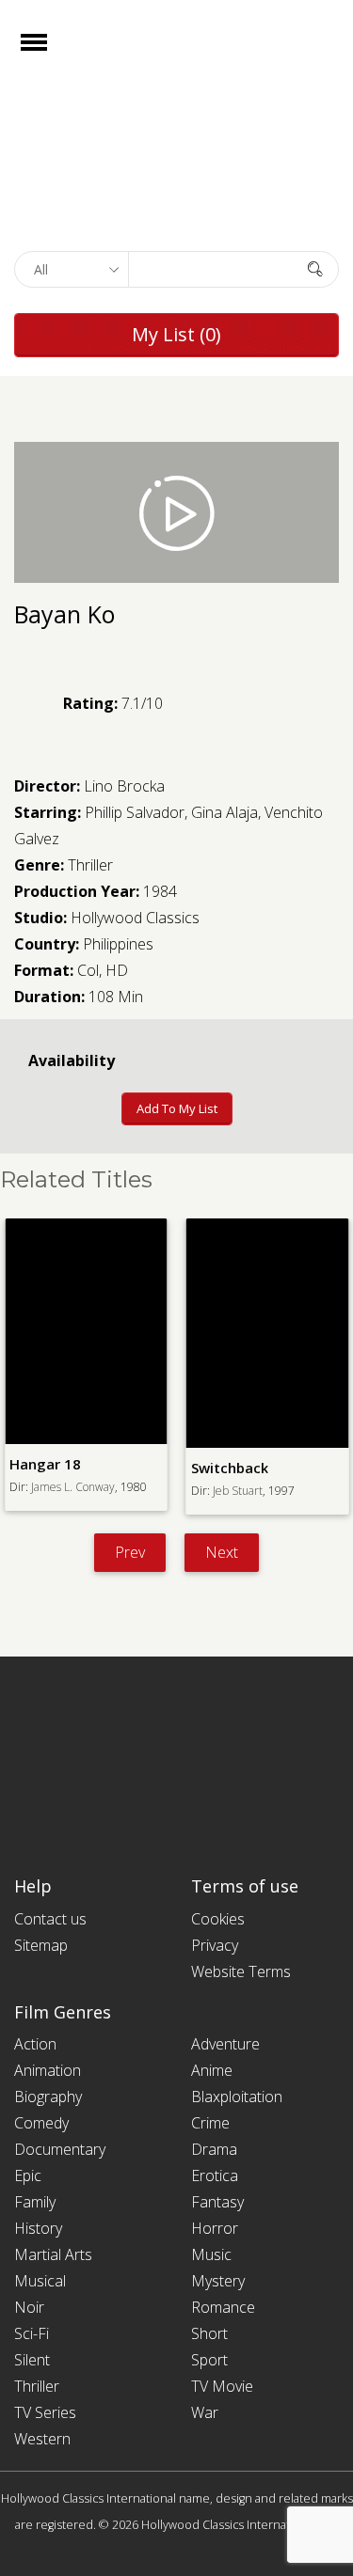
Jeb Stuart (238, 1491)
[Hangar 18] (86, 1331)
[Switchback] (268, 1333)
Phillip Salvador (135, 812)
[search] (315, 268)
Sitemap (41, 1945)
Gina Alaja (225, 812)
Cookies (218, 1919)
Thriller (90, 865)
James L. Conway (73, 1487)
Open (50, 54)
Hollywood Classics (135, 918)
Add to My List (177, 1108)
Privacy (215, 1945)
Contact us (50, 1919)
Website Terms (241, 1971)
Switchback (230, 1468)
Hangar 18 (45, 1464)
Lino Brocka (124, 786)
